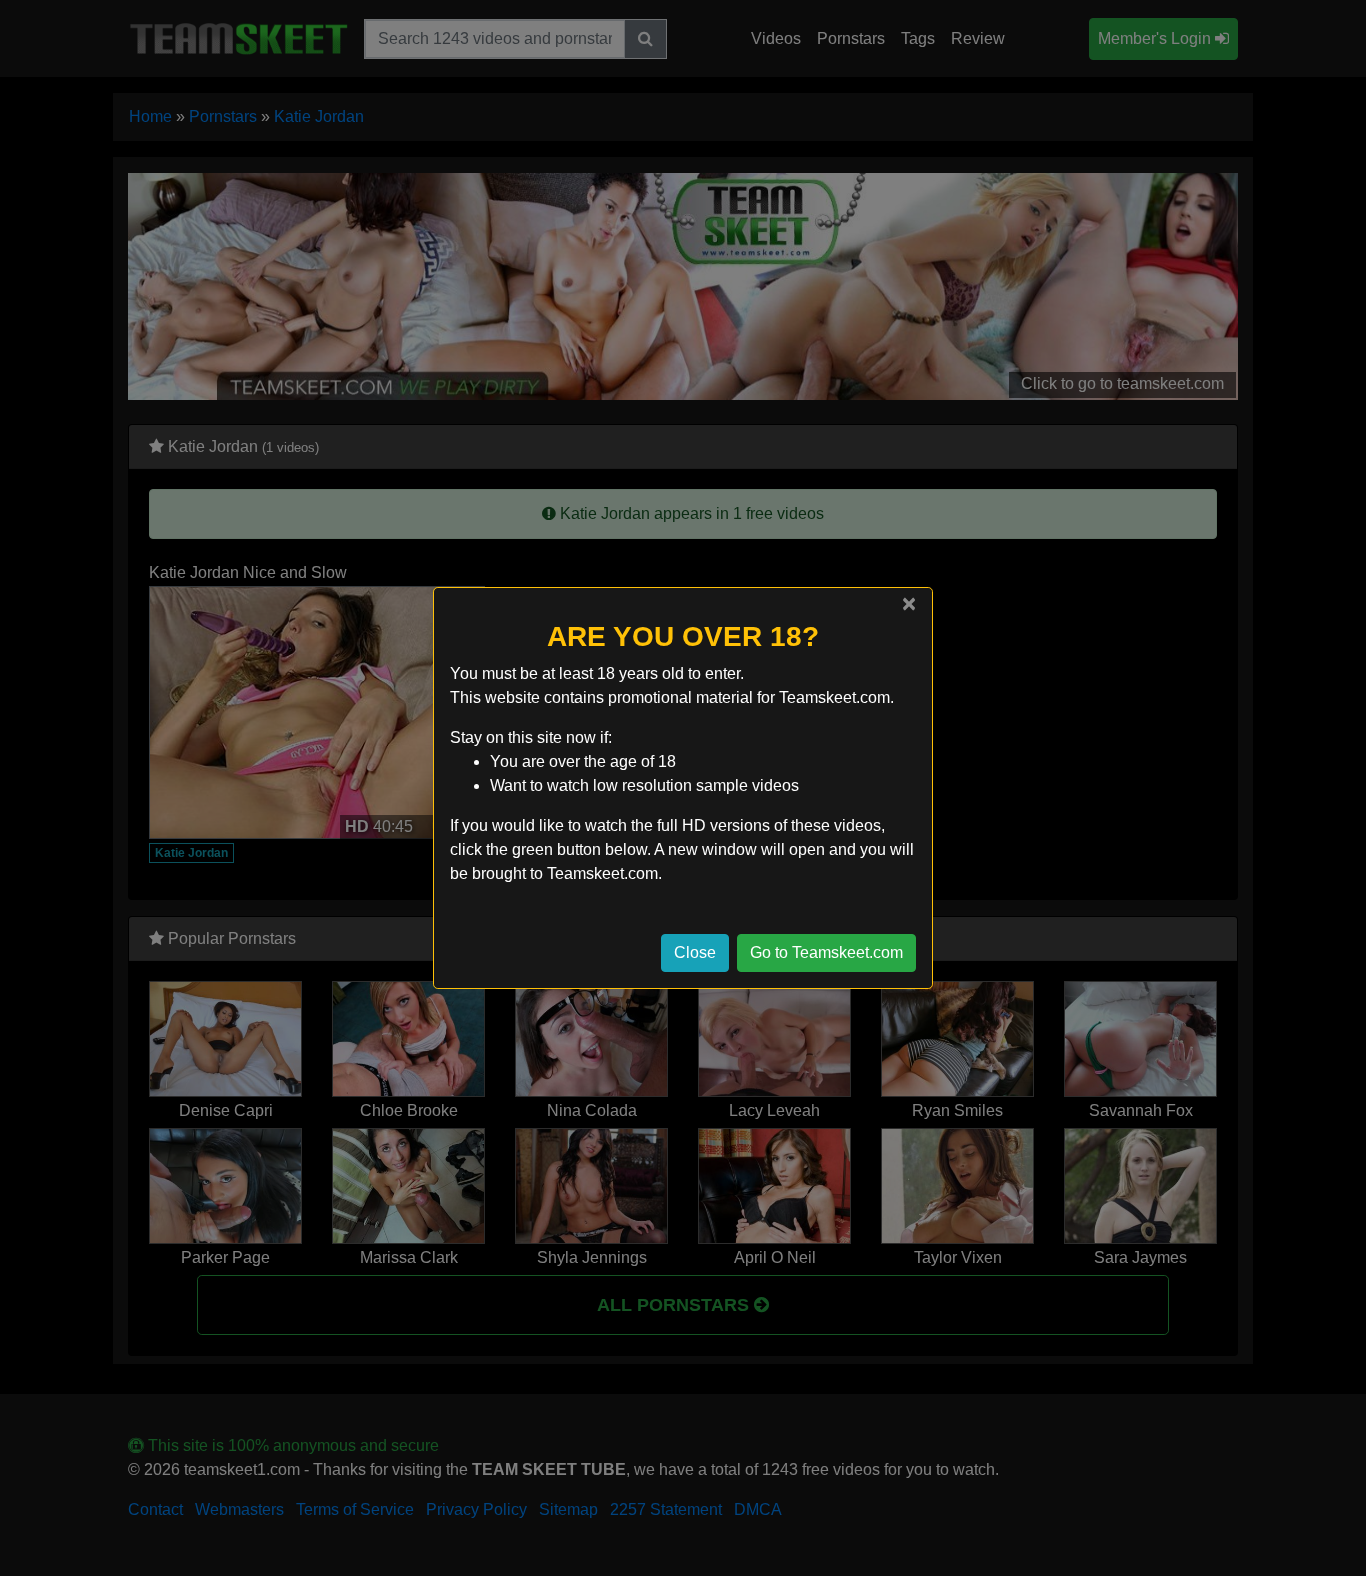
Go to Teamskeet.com (826, 952)
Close (695, 952)
